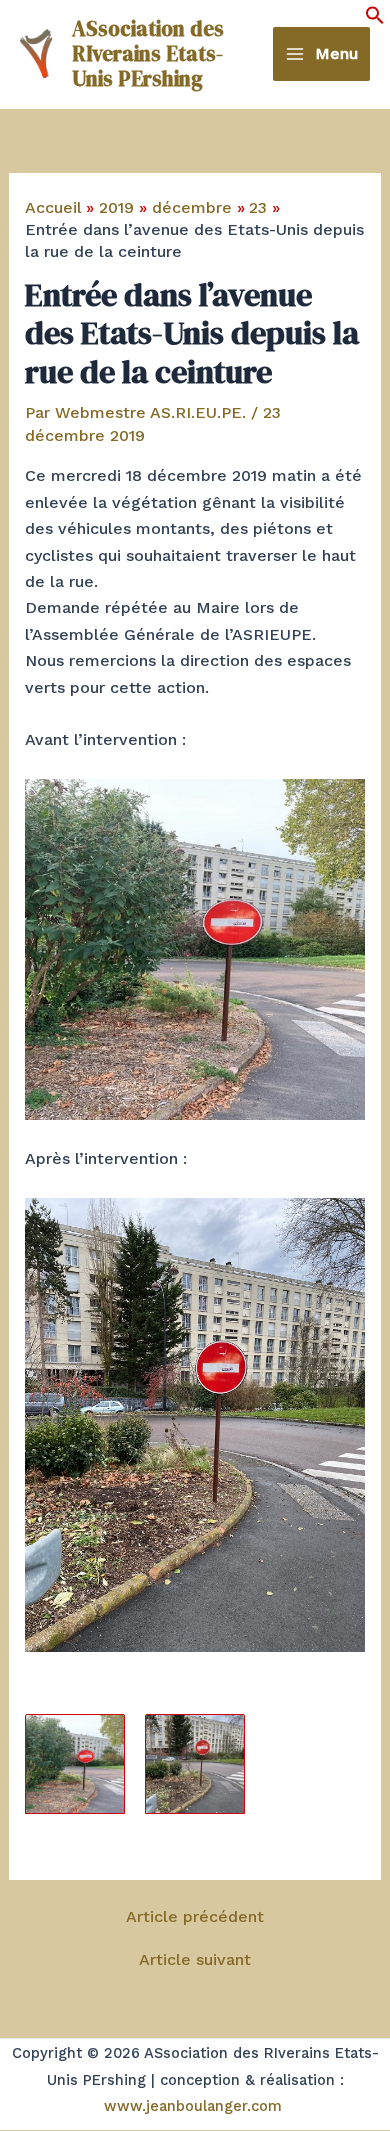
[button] (375, 19)
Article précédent (195, 1917)
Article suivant (195, 1960)
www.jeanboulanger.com (193, 2106)
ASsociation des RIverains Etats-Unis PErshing (148, 53)
